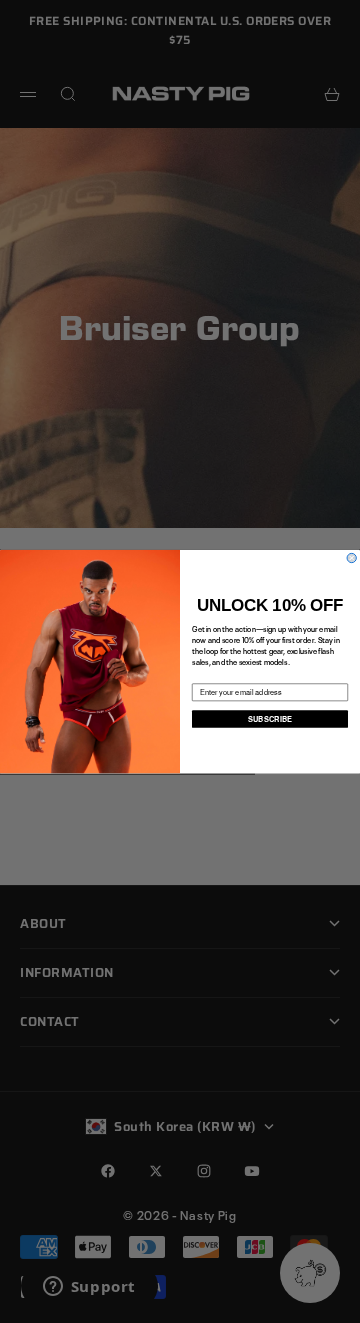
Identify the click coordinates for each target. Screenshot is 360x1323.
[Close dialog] (351, 557)
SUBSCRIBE (270, 718)
